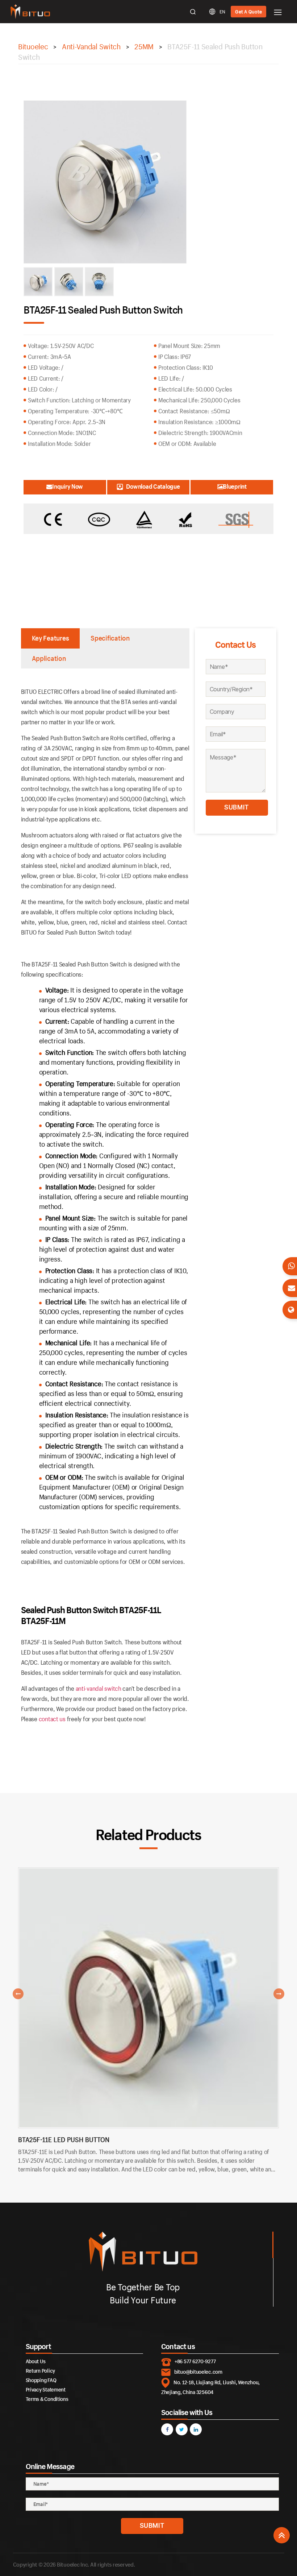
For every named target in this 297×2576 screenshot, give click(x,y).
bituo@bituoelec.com (198, 2372)
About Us (36, 2361)
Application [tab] (49, 658)
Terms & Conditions (47, 2399)
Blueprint (235, 486)
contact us (52, 1719)
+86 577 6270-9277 (195, 2361)
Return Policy (41, 2371)
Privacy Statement (46, 2389)
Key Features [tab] (51, 638)
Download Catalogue (153, 486)
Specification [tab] (110, 638)
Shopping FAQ (41, 2380)
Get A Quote (248, 12)
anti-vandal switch (99, 1688)
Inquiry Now (68, 486)
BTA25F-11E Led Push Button (64, 2140)
